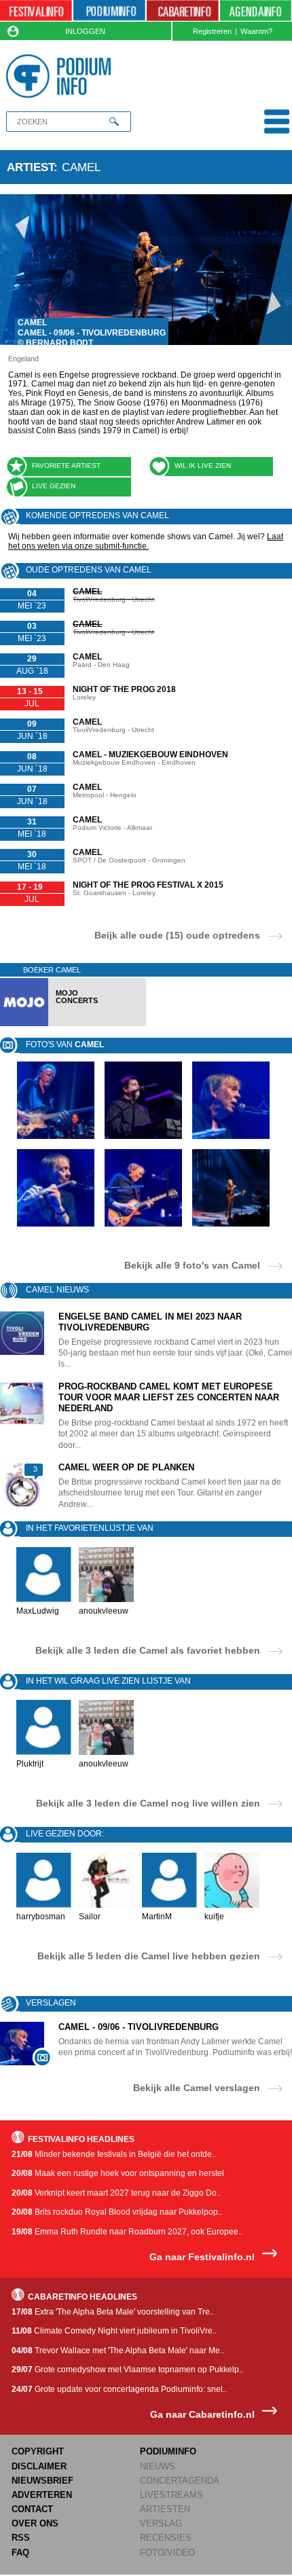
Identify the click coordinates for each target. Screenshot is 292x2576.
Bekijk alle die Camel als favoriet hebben (148, 1650)
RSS (21, 2538)
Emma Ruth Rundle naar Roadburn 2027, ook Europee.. (127, 2232)
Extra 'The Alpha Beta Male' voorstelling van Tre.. (113, 2312)
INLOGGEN (85, 31)
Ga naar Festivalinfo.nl (202, 2257)
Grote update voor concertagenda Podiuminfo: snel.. (119, 2389)
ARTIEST (30, 167)
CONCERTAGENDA (180, 2481)
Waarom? (256, 31)
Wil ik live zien (203, 466)
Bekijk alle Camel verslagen (197, 2087)
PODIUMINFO (168, 2451)
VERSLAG (161, 2523)
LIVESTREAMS (171, 2495)
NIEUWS (158, 2466)
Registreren (212, 31)
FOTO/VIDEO (167, 2553)
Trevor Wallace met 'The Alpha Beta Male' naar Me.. (118, 2351)
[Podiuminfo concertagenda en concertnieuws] (109, 11)
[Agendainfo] (256, 11)
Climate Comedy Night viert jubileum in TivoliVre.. (114, 2331)
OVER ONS (35, 2523)
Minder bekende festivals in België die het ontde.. (114, 2154)
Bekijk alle (192, 1265)
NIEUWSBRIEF (42, 2481)
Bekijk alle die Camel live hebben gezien (149, 1956)
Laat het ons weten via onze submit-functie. (146, 541)
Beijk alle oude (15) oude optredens (177, 935)
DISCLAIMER (39, 2466)
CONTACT (32, 2509)
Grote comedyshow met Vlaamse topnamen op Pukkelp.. (127, 2370)
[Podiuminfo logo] (61, 76)
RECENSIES (166, 2538)
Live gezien (54, 486)
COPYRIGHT (38, 2451)
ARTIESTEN (165, 2509)
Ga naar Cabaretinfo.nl (202, 2415)
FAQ (20, 2553)
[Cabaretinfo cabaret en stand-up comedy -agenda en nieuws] (183, 11)
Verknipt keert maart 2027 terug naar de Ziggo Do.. (116, 2193)
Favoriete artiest (66, 466)
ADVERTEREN (42, 2495)
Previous (18, 270)
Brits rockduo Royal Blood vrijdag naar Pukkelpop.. (117, 2212)
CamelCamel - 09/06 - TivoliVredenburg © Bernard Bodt (92, 333)
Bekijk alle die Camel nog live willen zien (148, 1803)
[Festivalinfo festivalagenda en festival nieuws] (36, 11)
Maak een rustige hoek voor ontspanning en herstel (118, 2173)
